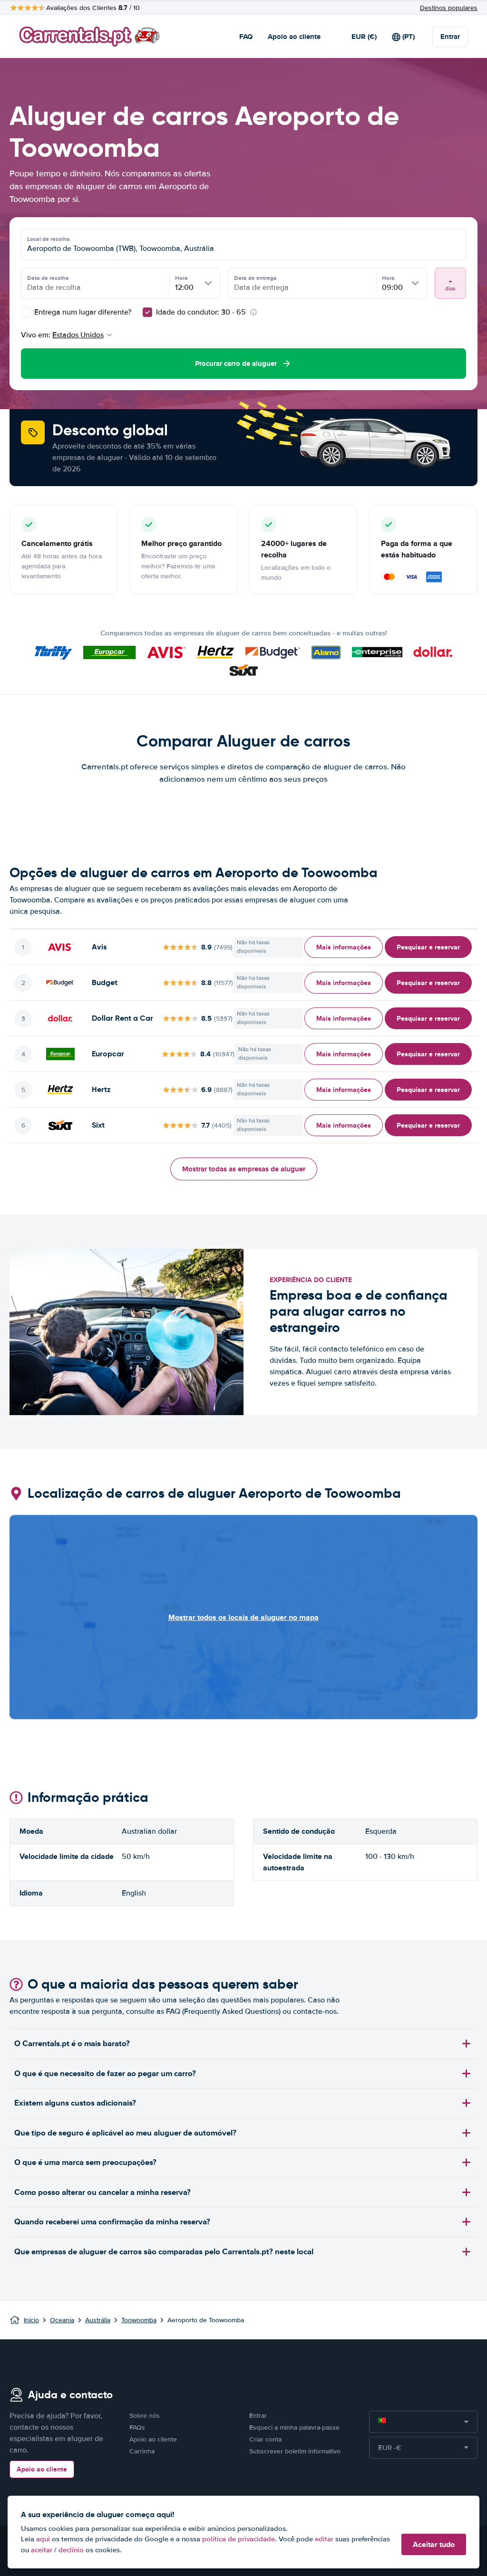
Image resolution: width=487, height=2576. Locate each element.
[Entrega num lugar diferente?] (26, 312)
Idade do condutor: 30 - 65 (201, 312)
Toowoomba (139, 2320)
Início (31, 2320)
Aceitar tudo (434, 2544)
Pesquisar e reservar (428, 947)
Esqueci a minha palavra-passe (294, 2428)
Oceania (62, 2320)
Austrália (98, 2320)
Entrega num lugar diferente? (82, 312)
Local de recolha (49, 239)
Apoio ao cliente (294, 37)
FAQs (137, 2428)
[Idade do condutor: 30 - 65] (147, 312)
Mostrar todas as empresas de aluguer (244, 1169)
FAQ (246, 37)
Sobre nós (145, 2416)
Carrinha (142, 2451)
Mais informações (344, 947)
